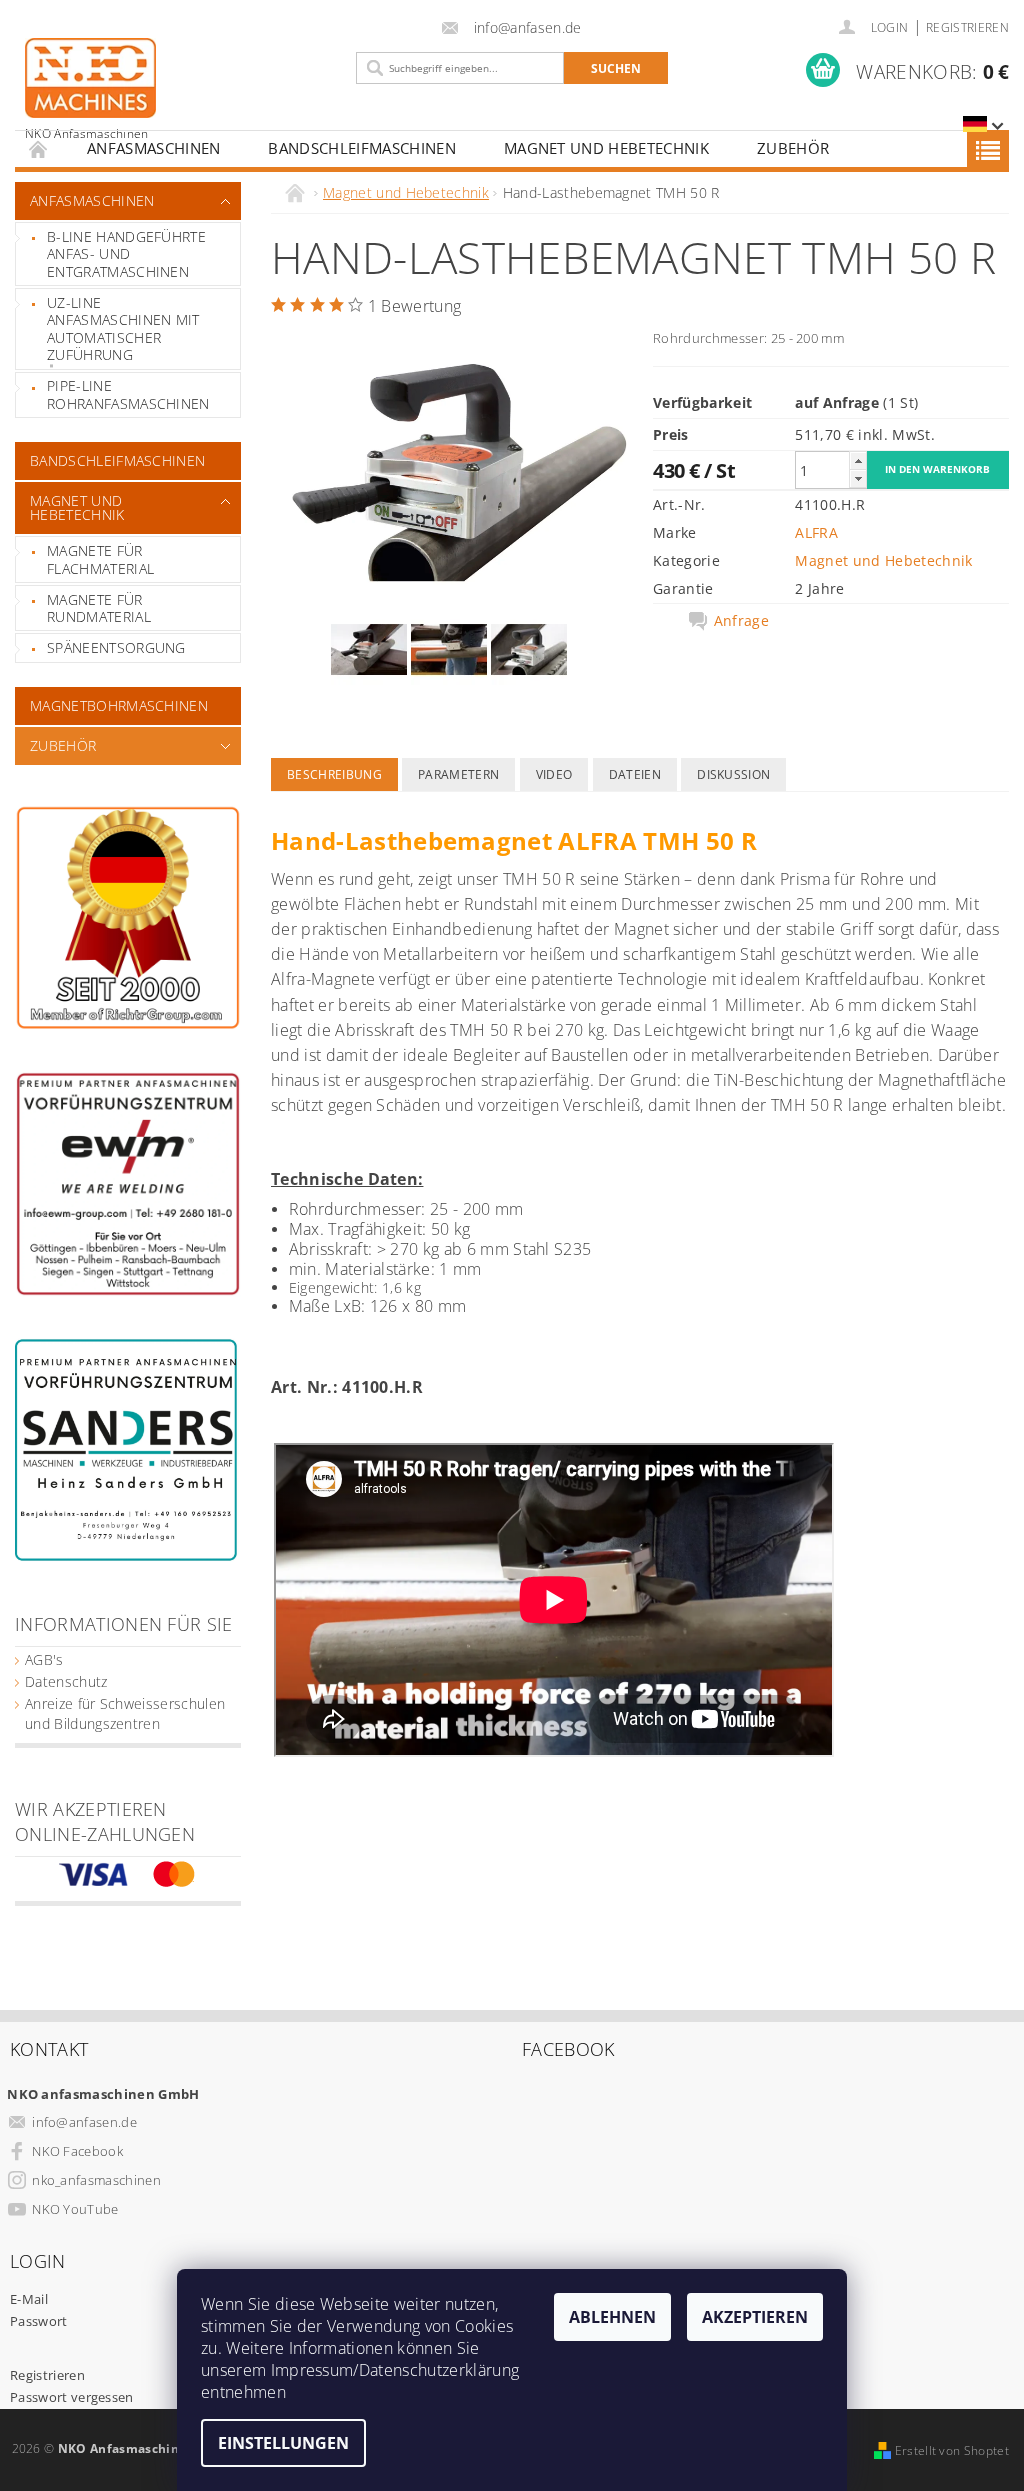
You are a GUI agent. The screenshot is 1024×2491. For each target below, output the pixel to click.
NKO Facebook (77, 2151)
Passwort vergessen (72, 2397)
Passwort (39, 2321)
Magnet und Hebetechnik (606, 148)
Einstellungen (283, 2443)
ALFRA (816, 532)
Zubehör (793, 148)
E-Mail (29, 2299)
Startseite (39, 148)
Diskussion (733, 774)
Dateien (635, 774)
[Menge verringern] (858, 478)
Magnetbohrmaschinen (119, 705)
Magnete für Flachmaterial (100, 559)
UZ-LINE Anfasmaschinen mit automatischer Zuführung (123, 329)
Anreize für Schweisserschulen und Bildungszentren (125, 1713)
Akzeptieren (755, 2317)
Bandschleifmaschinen (361, 148)
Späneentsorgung (116, 647)
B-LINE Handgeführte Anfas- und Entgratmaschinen (126, 254)
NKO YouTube (75, 2209)
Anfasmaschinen (153, 148)
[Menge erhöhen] (858, 460)
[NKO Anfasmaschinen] (180, 89)
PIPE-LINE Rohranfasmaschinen (128, 394)
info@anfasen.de (84, 2122)
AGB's (44, 1659)
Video (554, 774)
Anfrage (741, 621)
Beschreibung (334, 774)
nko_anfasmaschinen (96, 2180)
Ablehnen (612, 2317)
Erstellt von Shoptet (952, 2450)
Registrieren (967, 27)
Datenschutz (66, 1681)
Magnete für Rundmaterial (99, 608)
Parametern (458, 774)
